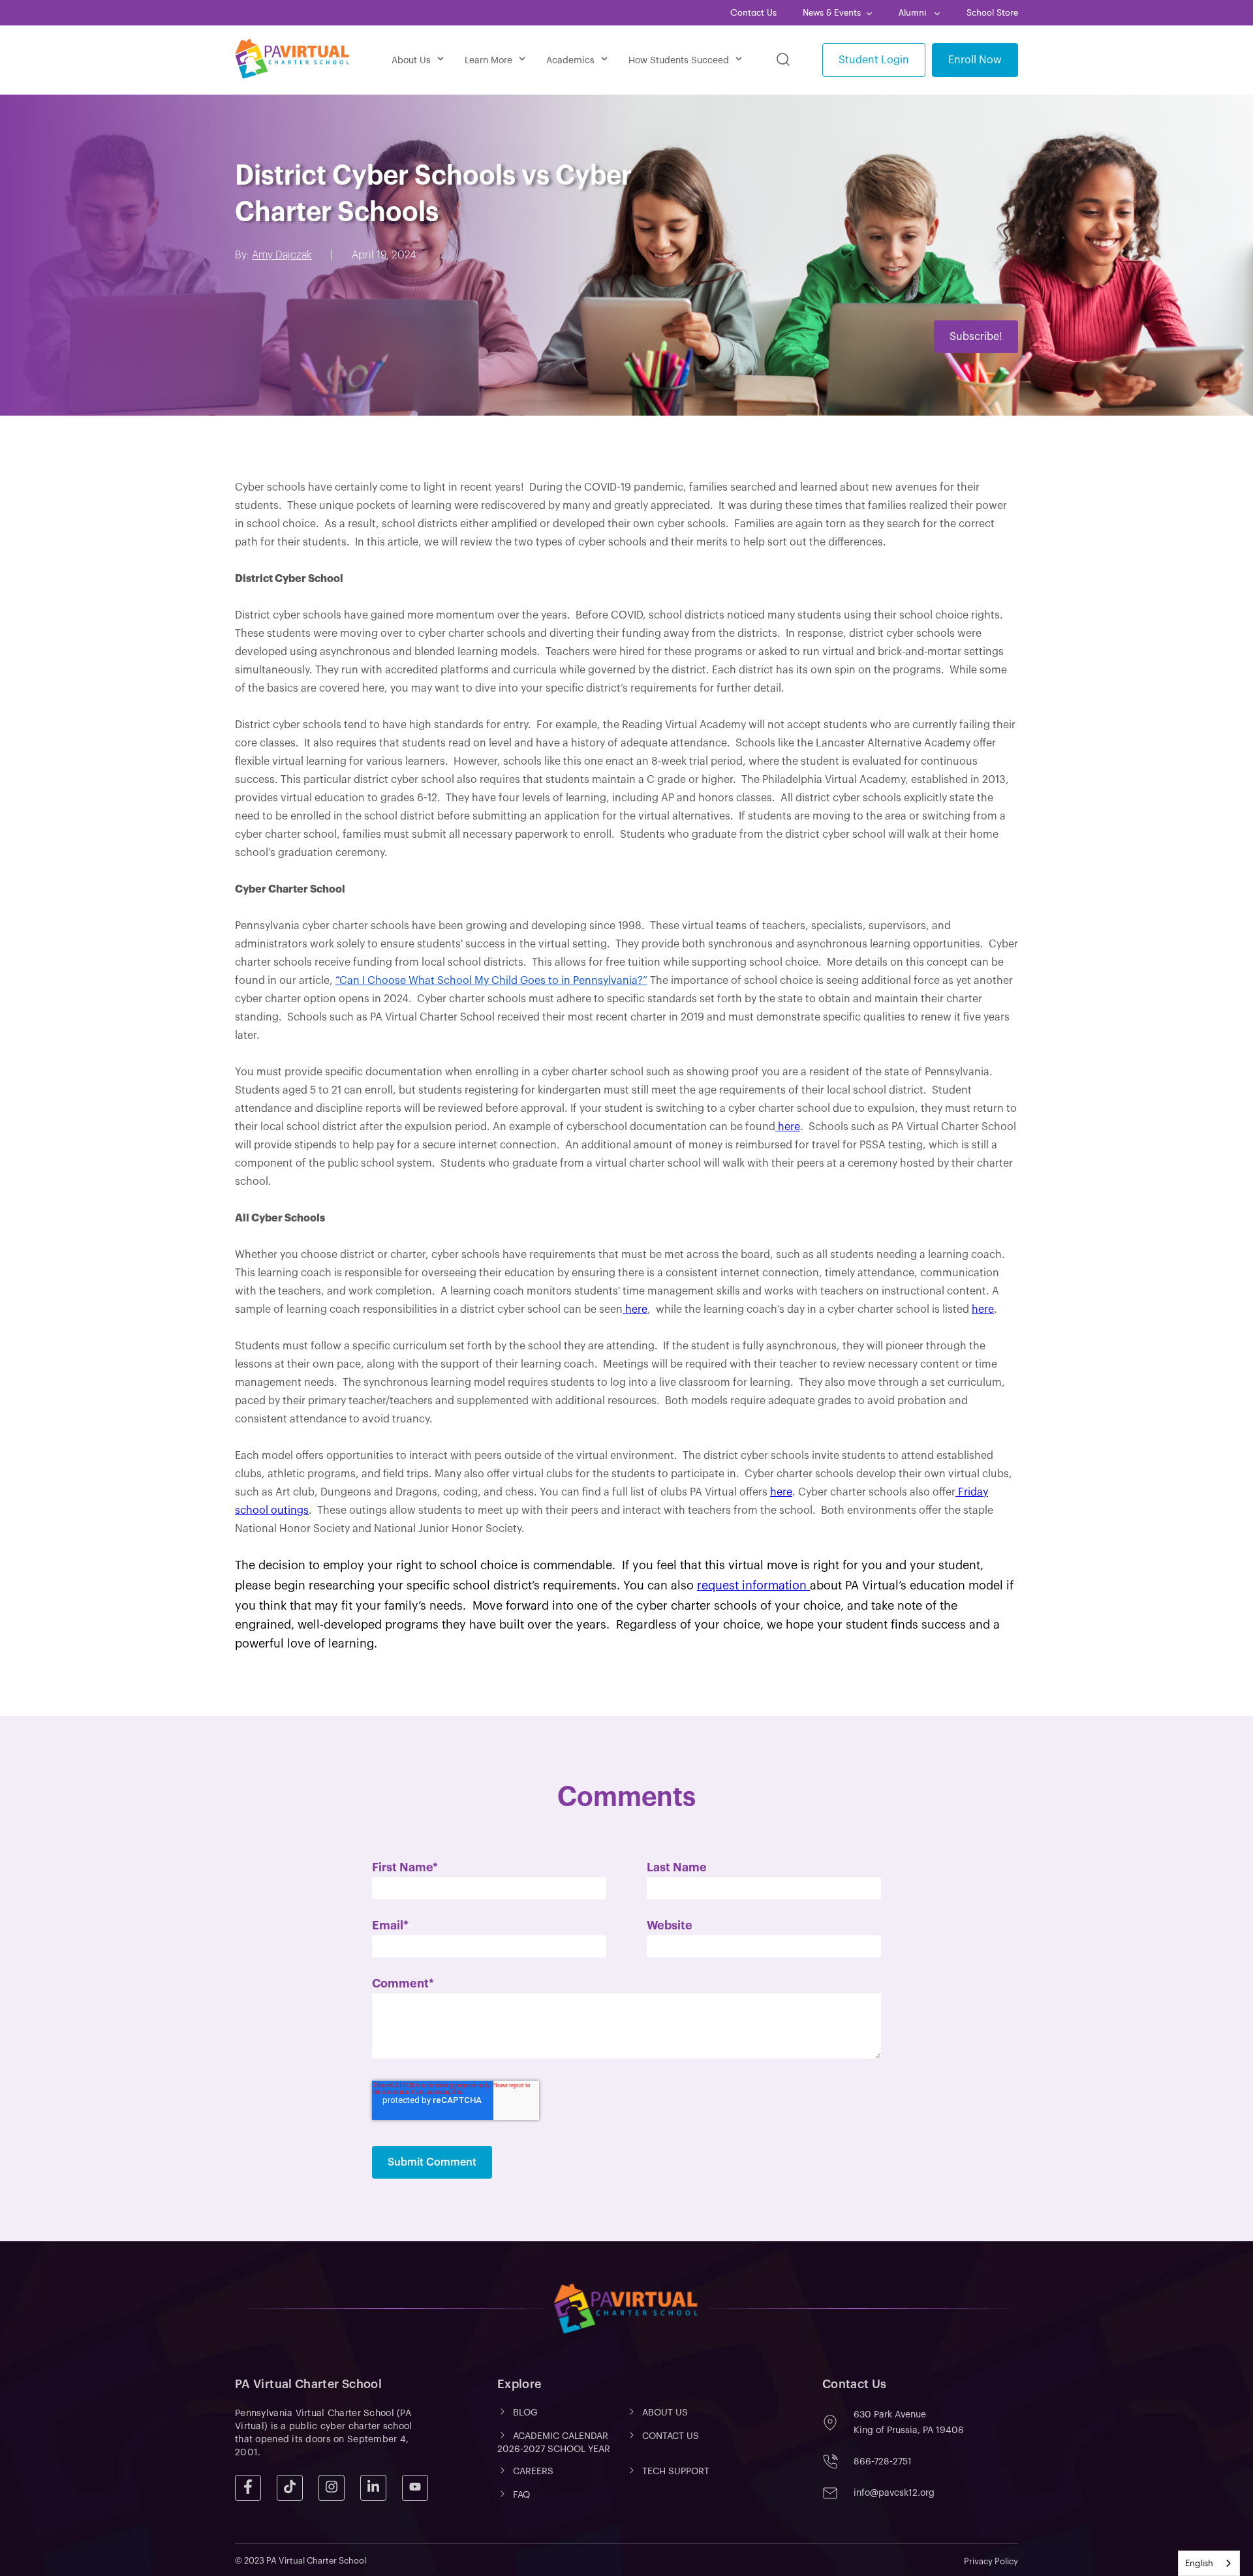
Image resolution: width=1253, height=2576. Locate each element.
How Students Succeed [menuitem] (679, 61)
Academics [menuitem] (570, 61)
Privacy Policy (991, 2561)
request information (753, 1586)
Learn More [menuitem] (488, 61)
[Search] (783, 60)
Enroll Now (975, 60)
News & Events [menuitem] (832, 13)
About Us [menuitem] (411, 61)
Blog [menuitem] (525, 2413)
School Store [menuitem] (992, 13)
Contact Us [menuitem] (753, 13)
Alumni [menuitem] (914, 13)
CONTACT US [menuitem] (671, 2436)
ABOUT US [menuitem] (665, 2413)
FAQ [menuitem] (521, 2495)
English (1199, 2563)
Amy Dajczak (282, 255)
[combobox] (1209, 2563)
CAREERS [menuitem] (533, 2472)
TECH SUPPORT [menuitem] (676, 2472)
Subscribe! (976, 337)
